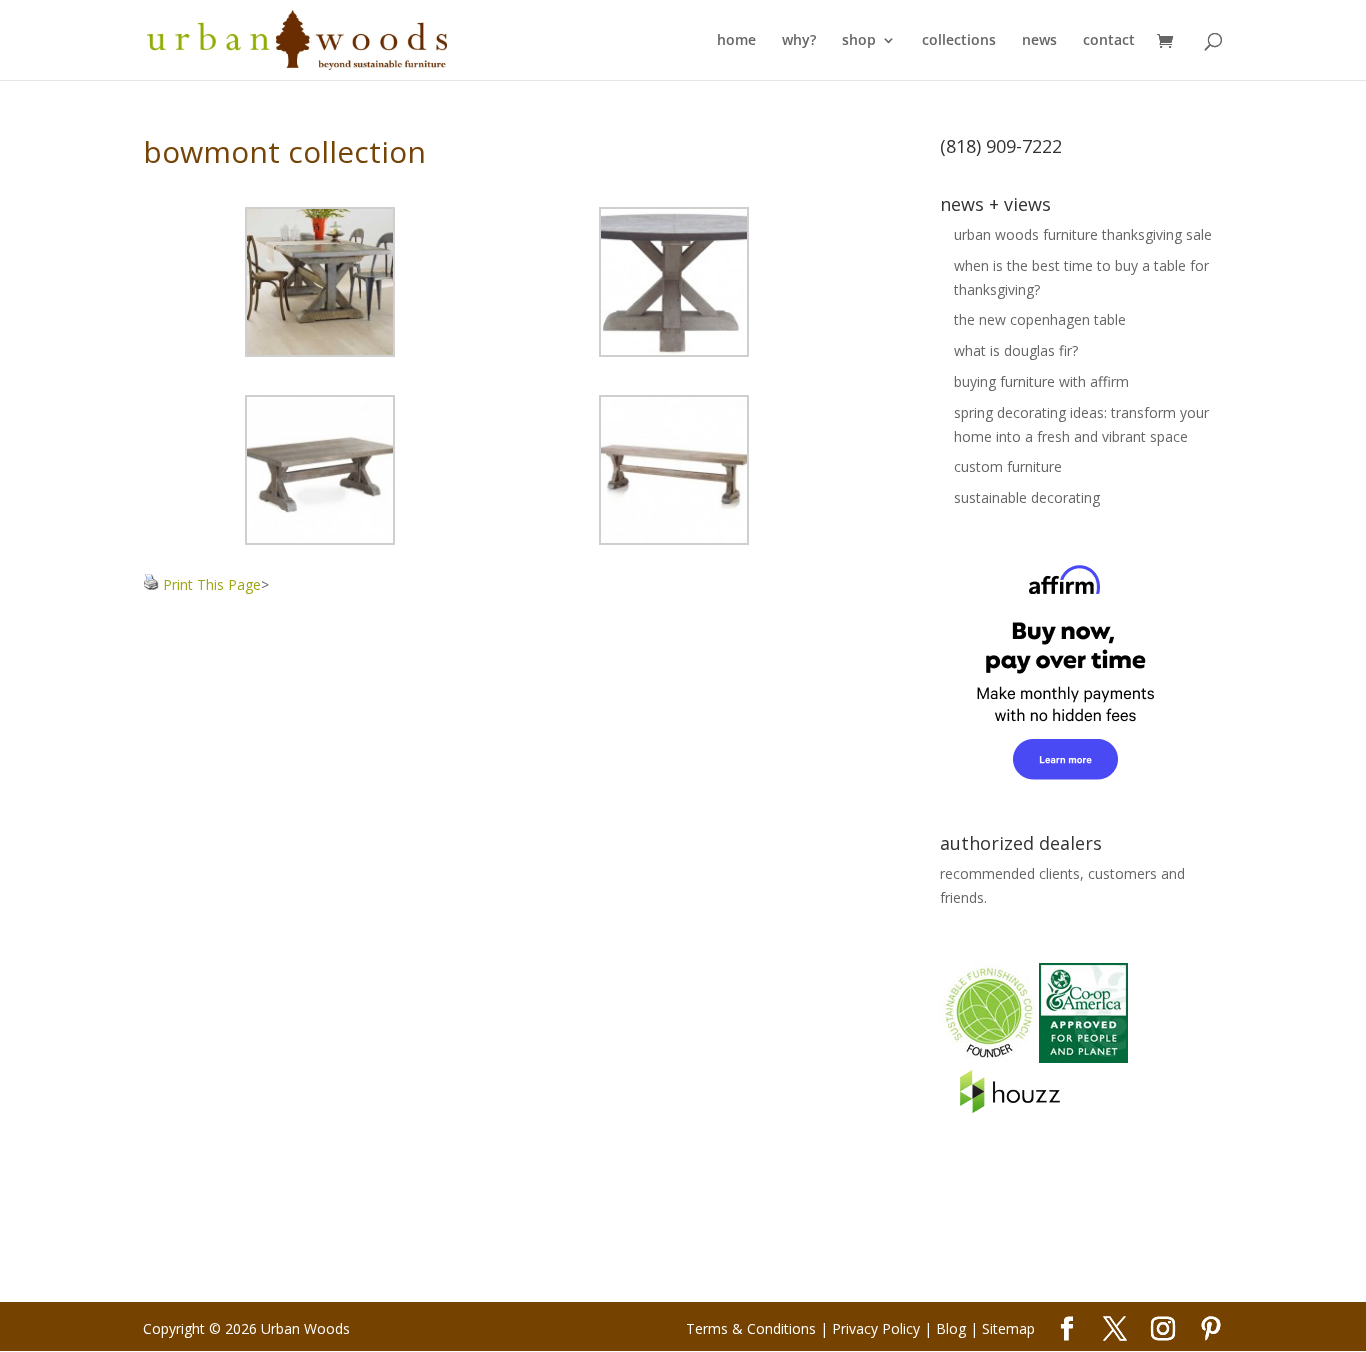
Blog (951, 1328)
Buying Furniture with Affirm (1041, 381)
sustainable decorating (1027, 497)
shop (859, 41)
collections (959, 41)
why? (799, 41)
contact (1109, 41)
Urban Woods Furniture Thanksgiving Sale (1083, 234)
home (736, 41)
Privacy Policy (876, 1328)
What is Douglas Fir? (1016, 350)
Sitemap (1008, 1328)
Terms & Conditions (751, 1328)
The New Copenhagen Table (1040, 319)
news (1039, 41)
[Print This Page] (151, 584)
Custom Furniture (1008, 466)
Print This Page (212, 584)
